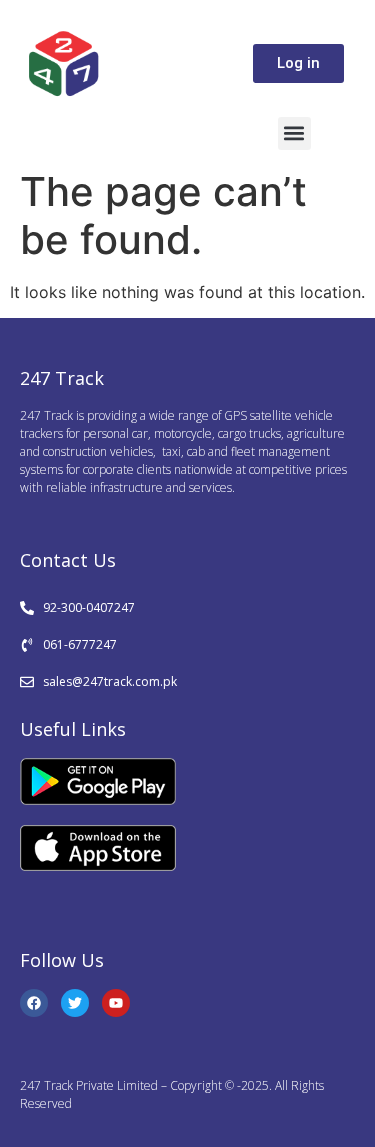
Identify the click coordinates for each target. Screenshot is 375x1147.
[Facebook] (34, 1003)
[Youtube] (116, 1003)
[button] (294, 133)
